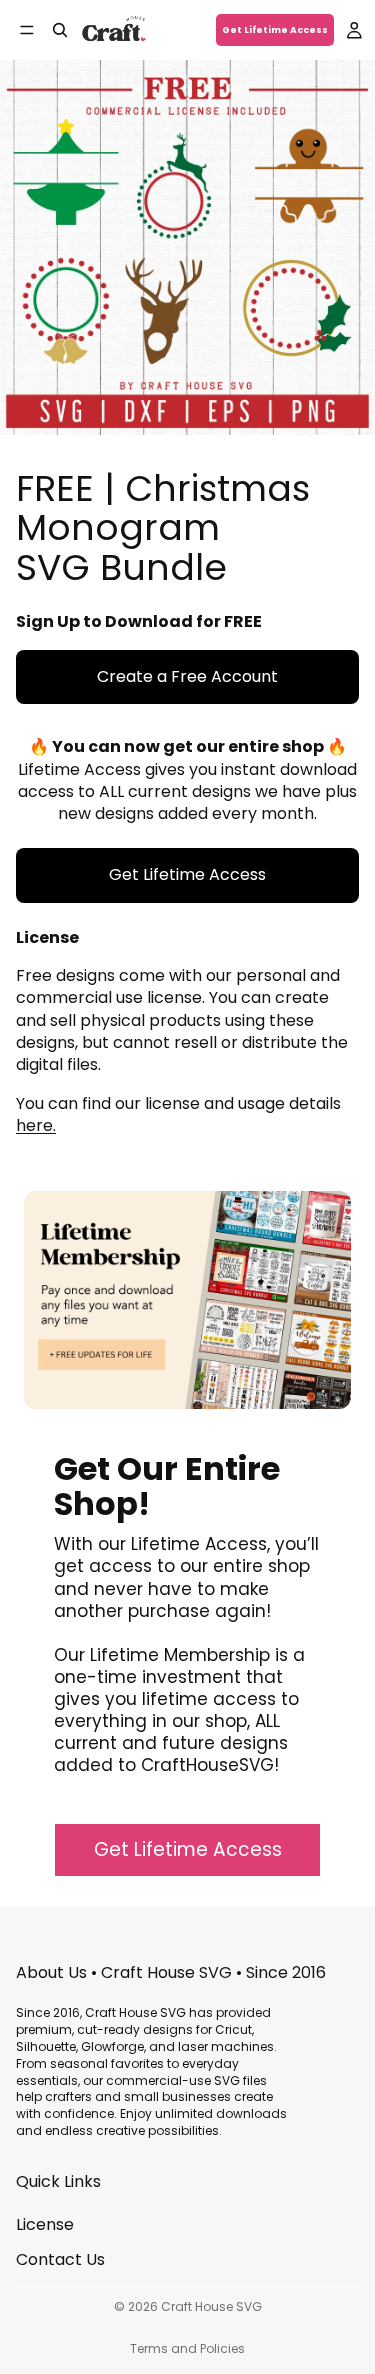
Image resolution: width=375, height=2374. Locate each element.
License (45, 2224)
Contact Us (60, 2258)
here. (36, 1125)
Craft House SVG (211, 2306)
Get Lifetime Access (275, 30)
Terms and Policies (187, 2348)
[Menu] (27, 30)
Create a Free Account (187, 676)
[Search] (60, 30)
